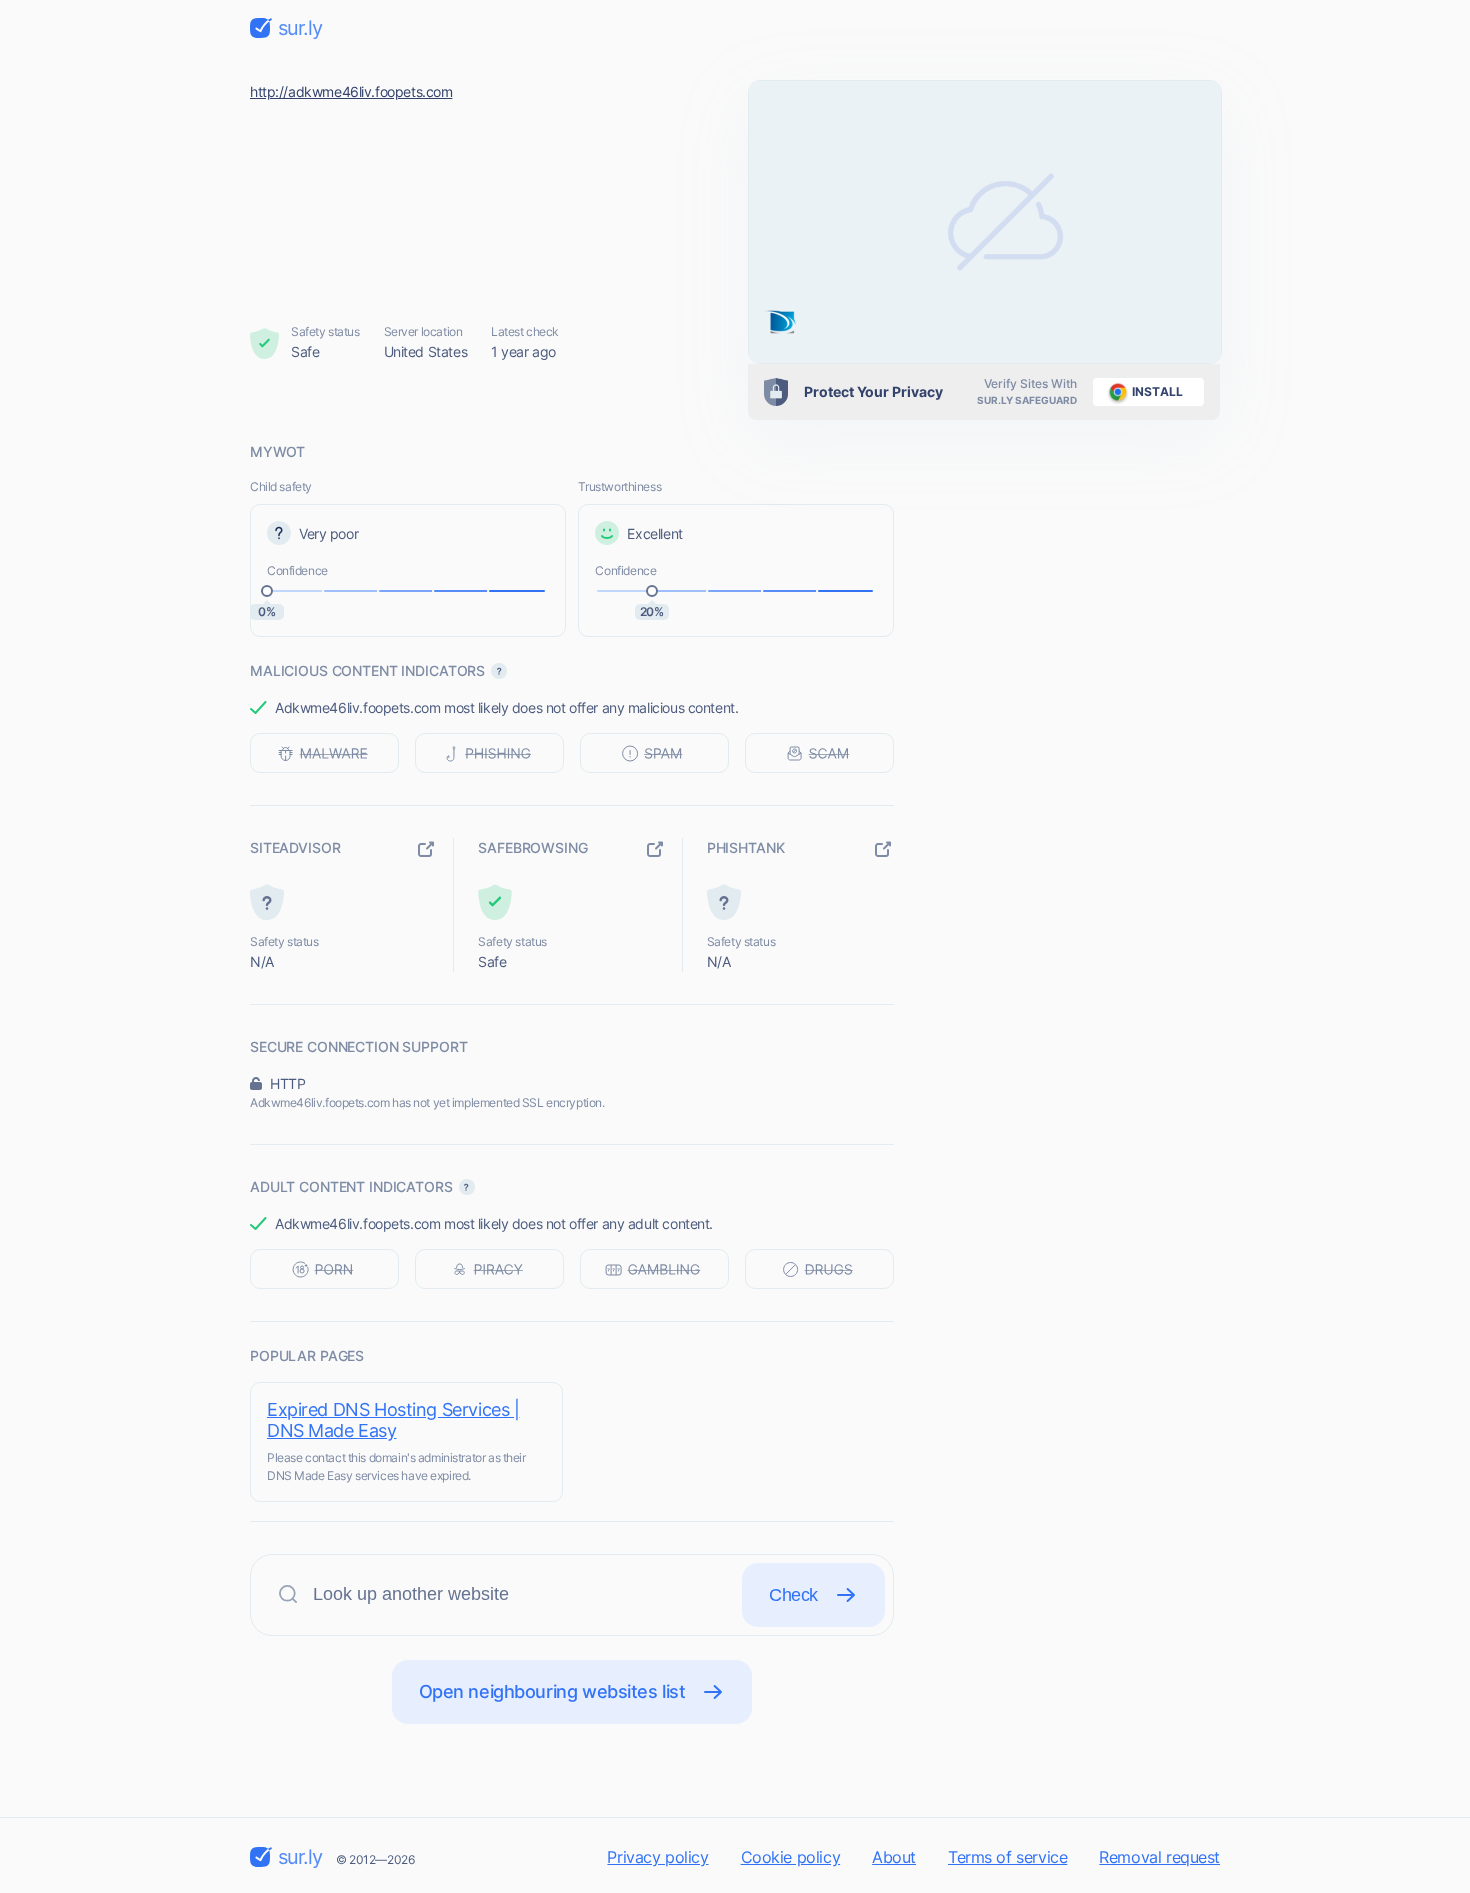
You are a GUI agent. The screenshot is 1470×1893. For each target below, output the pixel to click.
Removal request (1159, 1857)
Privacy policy (657, 1857)
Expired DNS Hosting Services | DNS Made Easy (393, 1420)
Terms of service (1007, 1857)
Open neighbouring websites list (552, 1691)
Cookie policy (791, 1857)
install (1157, 391)
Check (793, 1595)
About (894, 1857)
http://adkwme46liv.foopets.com (351, 91)
